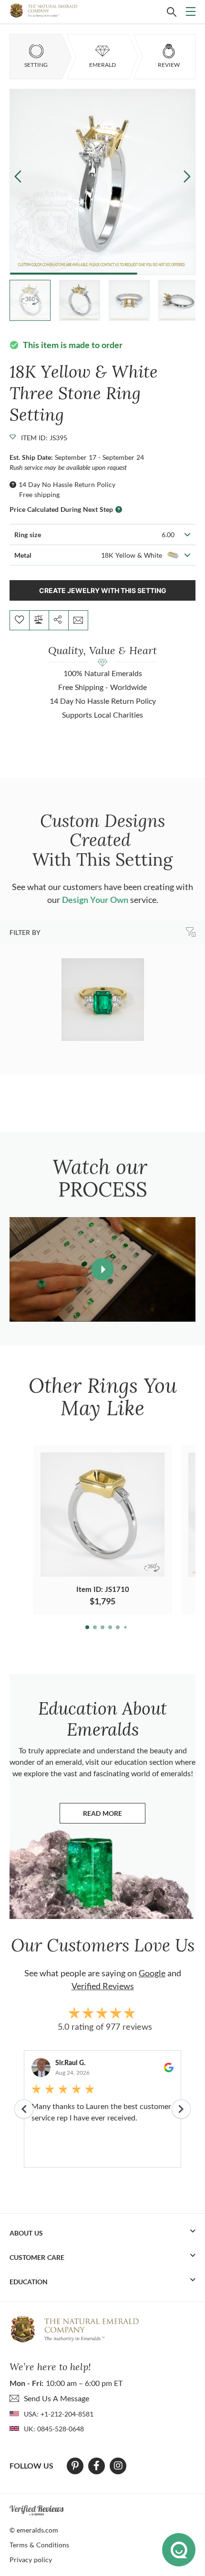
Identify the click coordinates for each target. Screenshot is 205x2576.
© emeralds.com (34, 2530)
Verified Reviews (103, 1986)
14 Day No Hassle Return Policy (67, 484)
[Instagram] (118, 2466)
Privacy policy (31, 2560)
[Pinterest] (75, 2466)
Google (152, 1973)
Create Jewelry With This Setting (103, 590)
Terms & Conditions (39, 2545)
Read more (114, 1816)
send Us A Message (56, 2398)
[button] (187, 176)
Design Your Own (95, 900)
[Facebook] (97, 2466)
